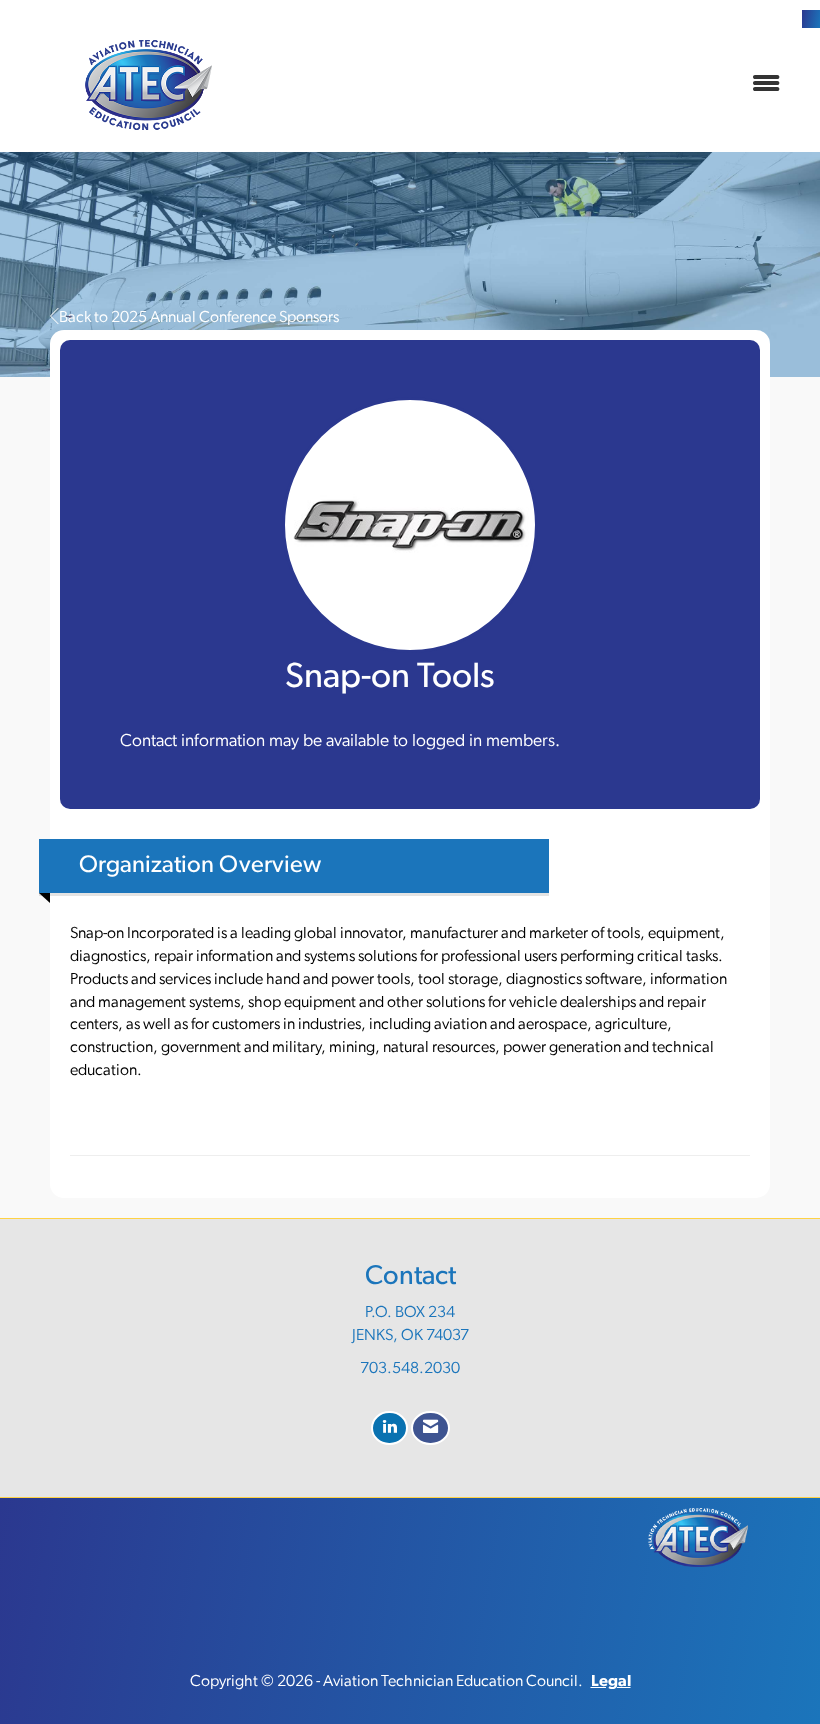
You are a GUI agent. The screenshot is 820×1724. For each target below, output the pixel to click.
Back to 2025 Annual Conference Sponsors (199, 318)
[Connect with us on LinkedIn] (389, 1428)
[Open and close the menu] (537, 85)
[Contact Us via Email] (430, 1428)
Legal (611, 1682)
